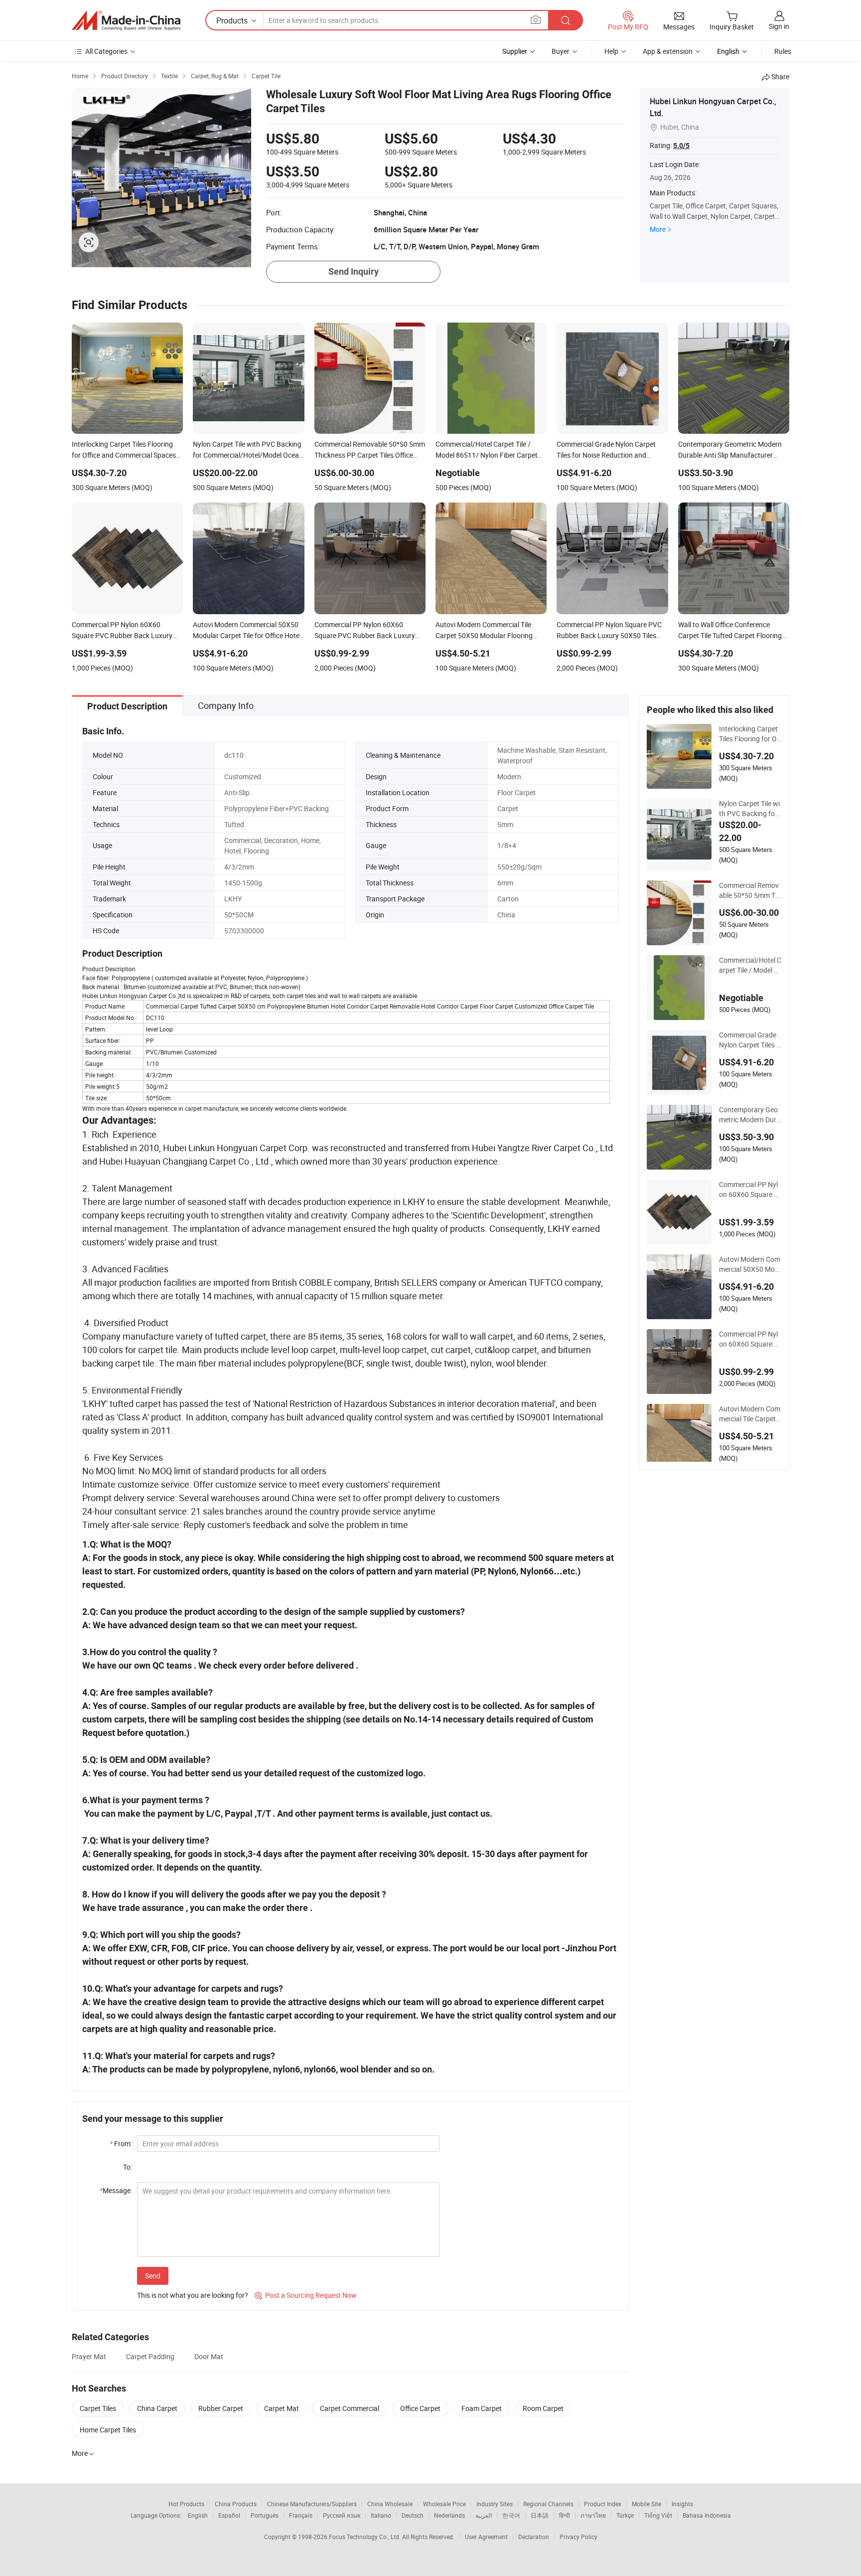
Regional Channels (548, 2504)
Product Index (603, 2504)
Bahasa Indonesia (707, 2515)
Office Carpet (420, 2408)
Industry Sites (495, 2504)
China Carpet (157, 2408)
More (658, 229)
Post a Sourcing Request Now (306, 2295)
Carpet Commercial (350, 2408)
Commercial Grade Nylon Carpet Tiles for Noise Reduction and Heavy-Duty (749, 1040)
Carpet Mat (282, 2408)
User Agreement (486, 2537)
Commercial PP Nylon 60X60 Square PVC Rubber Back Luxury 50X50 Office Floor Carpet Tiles (750, 1190)
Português (265, 2515)
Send (153, 2276)
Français (301, 2515)
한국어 (511, 2515)
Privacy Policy (578, 2537)
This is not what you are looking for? (193, 2295)
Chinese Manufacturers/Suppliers (312, 2504)
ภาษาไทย (593, 2515)
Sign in (779, 26)
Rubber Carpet (221, 2408)
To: (128, 2167)
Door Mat (209, 2356)
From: (121, 2144)
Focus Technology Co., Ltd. (365, 2537)
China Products (236, 2504)
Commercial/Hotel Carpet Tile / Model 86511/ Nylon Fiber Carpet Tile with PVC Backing (750, 965)
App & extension (668, 51)
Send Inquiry (354, 271)
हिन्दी (565, 2515)
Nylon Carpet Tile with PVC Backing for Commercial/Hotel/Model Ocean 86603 (750, 809)
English (198, 2515)
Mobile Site (646, 2504)
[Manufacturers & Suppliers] (126, 20)
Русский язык (342, 2515)
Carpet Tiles (98, 2408)
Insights (682, 2504)
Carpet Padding (150, 2356)
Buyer (561, 51)
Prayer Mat (89, 2356)
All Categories (106, 51)
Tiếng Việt (658, 2515)
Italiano (381, 2515)
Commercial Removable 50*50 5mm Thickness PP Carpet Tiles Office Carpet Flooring (750, 890)
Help (611, 51)
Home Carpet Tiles (108, 2430)
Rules (783, 51)
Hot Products (186, 2504)
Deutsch (413, 2515)
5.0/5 (681, 146)
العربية (484, 2515)
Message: (116, 2190)
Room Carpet (543, 2408)
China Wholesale (390, 2504)
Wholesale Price (444, 2504)
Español (229, 2515)
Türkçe (625, 2515)
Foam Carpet (482, 2408)
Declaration (534, 2537)
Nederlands (449, 2515)
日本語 (540, 2515)
